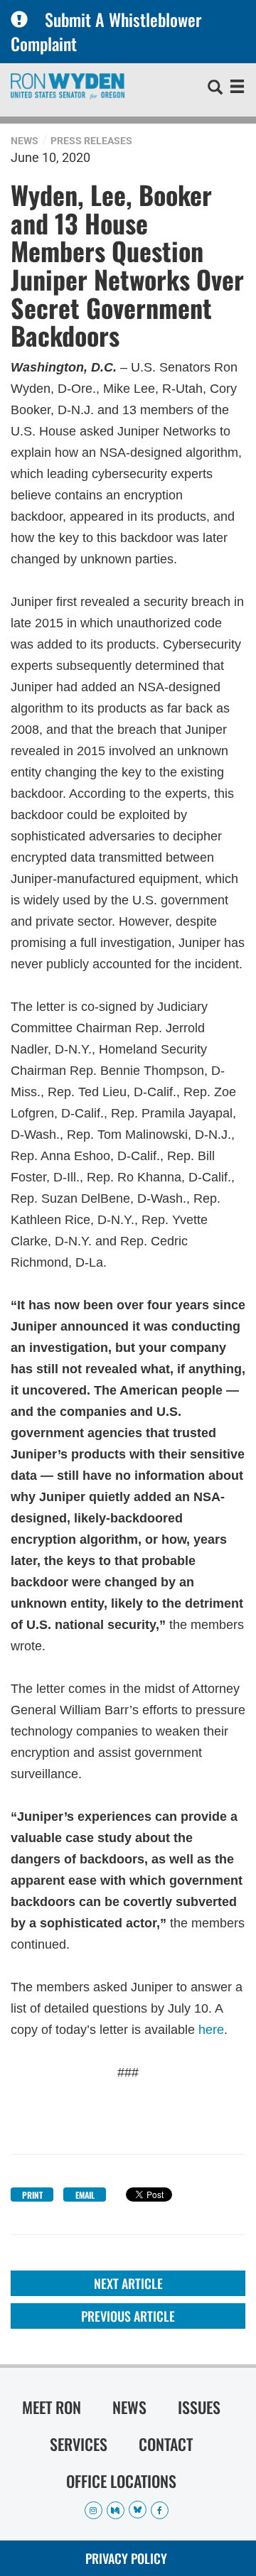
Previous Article (128, 2316)
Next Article (128, 2283)
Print (32, 2195)
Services (79, 2444)
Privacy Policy (126, 2558)
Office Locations (121, 2481)
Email (85, 2195)
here (211, 2030)
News (25, 141)
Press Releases (91, 141)
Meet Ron (52, 2407)
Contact (166, 2444)
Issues (199, 2407)
